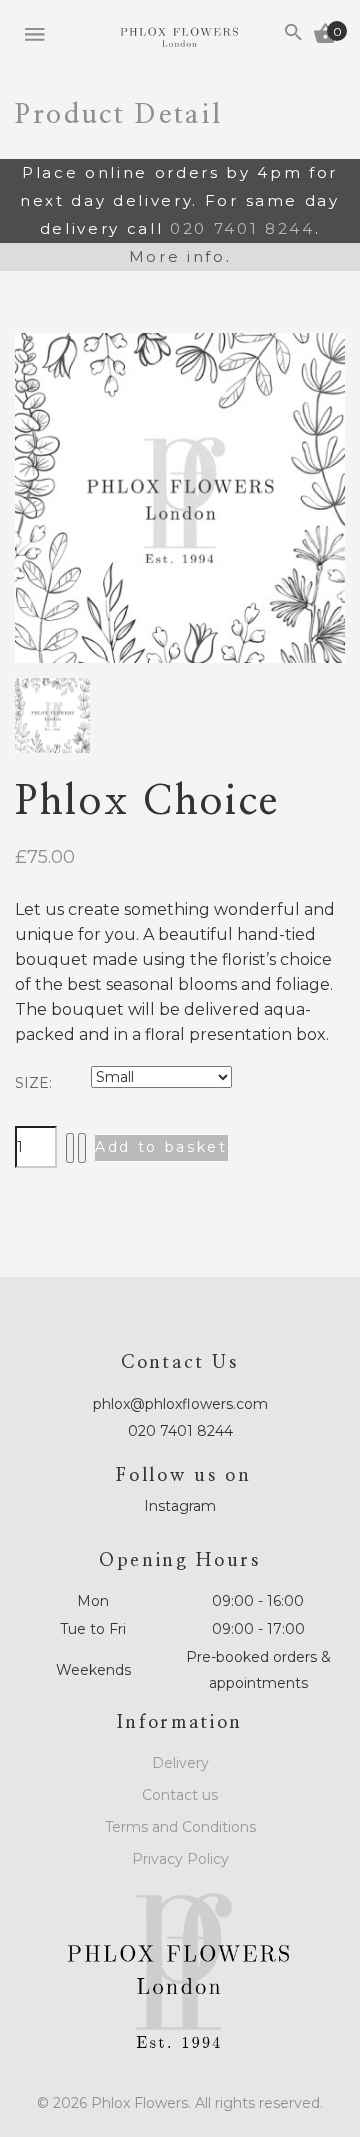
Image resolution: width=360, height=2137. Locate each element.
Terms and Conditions (180, 1827)
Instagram (180, 1506)
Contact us (180, 1795)
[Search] (293, 35)
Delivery (180, 1763)
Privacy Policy (180, 1859)
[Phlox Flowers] (180, 38)
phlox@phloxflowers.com (180, 1404)
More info (177, 256)
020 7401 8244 (242, 228)
